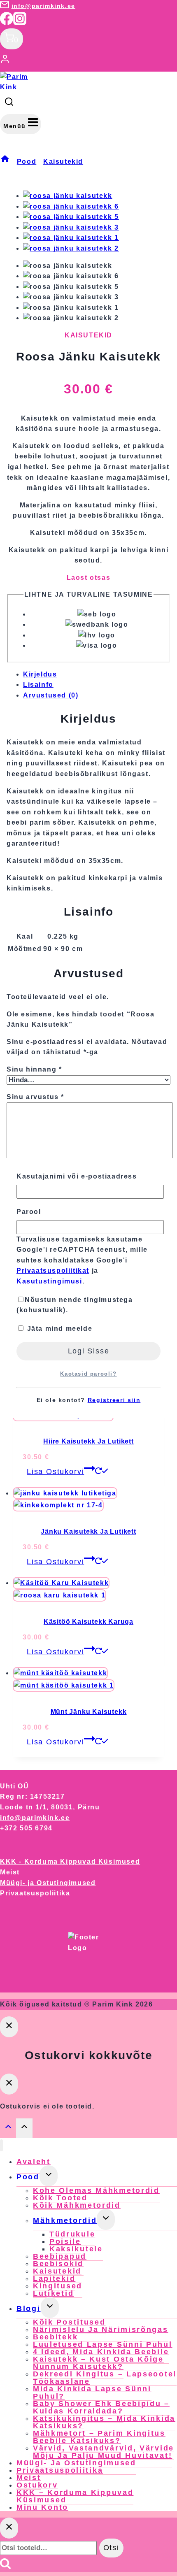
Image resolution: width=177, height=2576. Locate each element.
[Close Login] (9, 2027)
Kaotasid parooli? (88, 1374)
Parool (29, 1212)
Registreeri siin (114, 1400)
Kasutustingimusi (49, 1281)
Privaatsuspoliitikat (53, 1271)
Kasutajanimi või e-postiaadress (77, 1176)
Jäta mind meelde (58, 1329)
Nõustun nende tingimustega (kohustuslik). (75, 1305)
